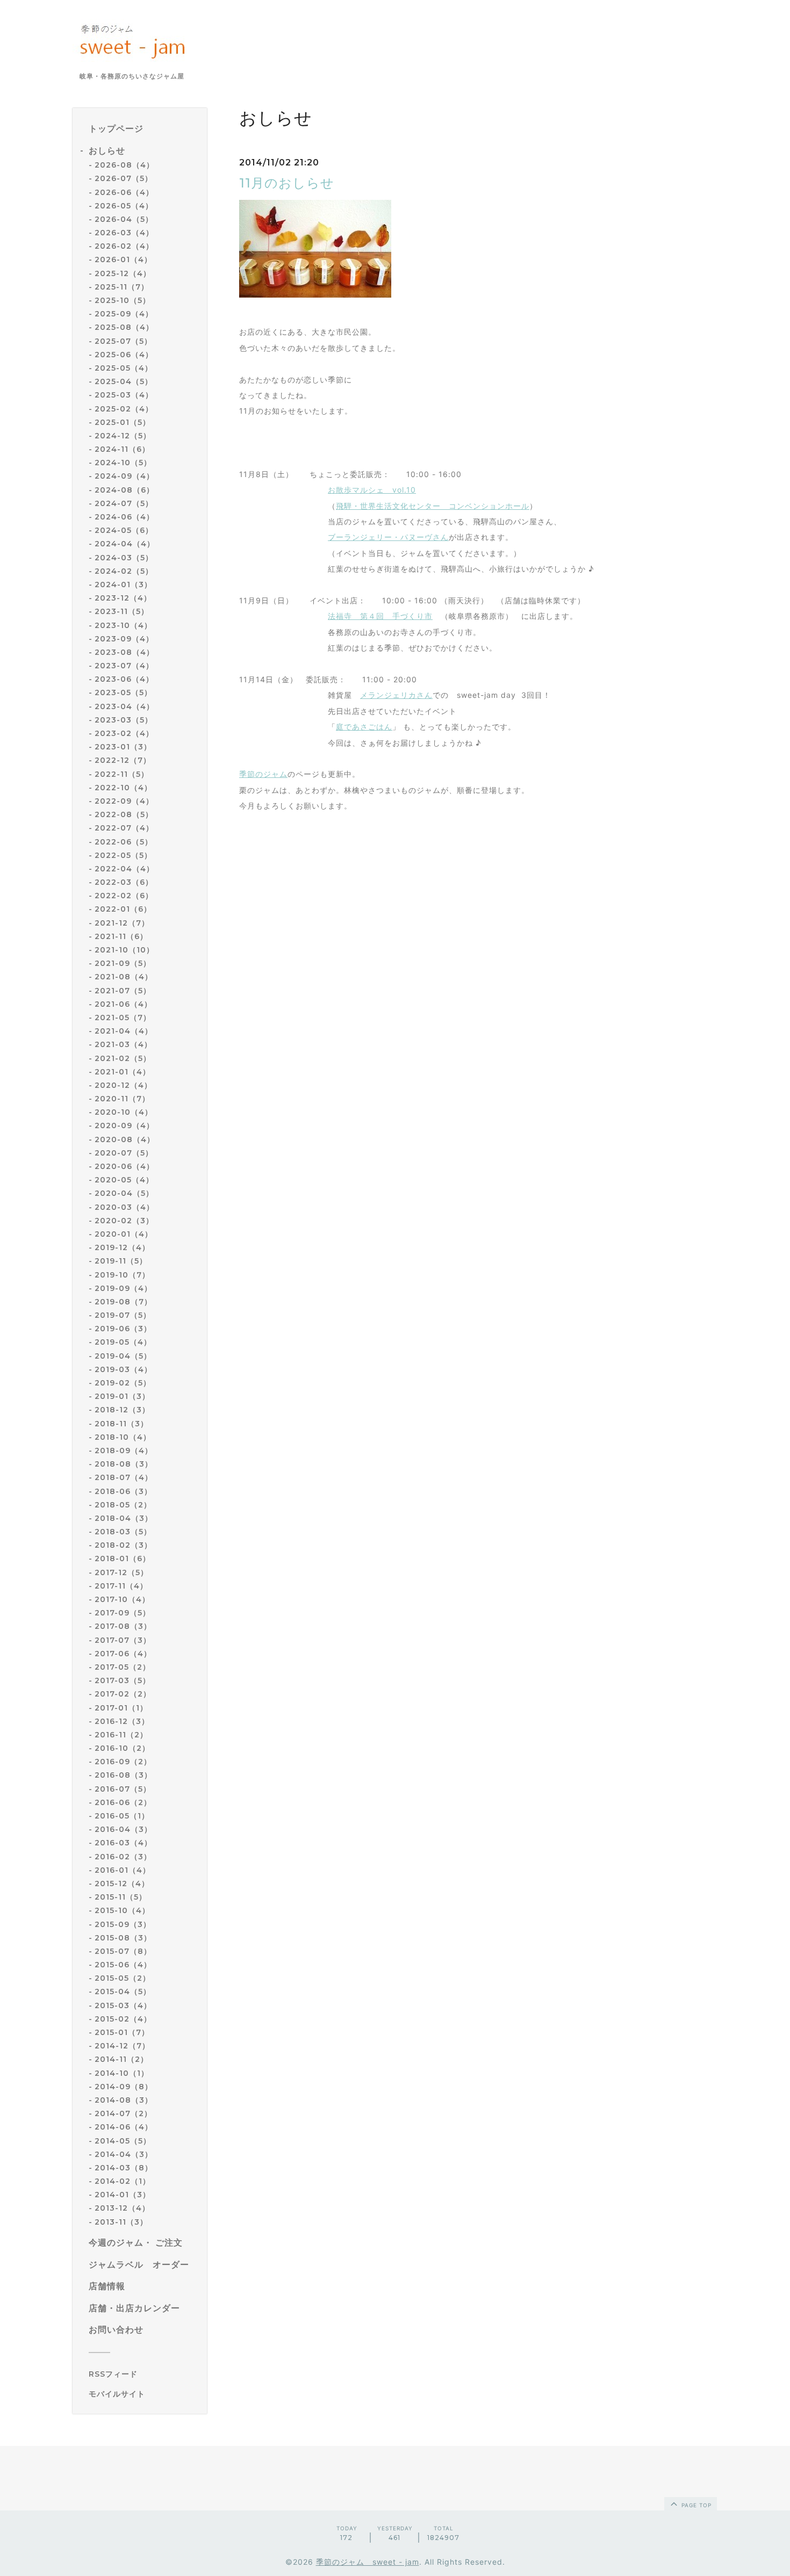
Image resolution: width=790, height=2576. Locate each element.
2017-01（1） (121, 1708)
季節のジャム (263, 774)
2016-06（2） (123, 1802)
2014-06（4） (124, 2127)
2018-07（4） (124, 1477)
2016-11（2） (121, 1735)
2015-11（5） (121, 1897)
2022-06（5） (124, 842)
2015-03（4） (123, 2005)
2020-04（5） (124, 1193)
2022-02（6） (124, 896)
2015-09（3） (123, 1924)
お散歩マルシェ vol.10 (372, 490)
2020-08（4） (125, 1139)
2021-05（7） (123, 1018)
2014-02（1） (123, 2181)
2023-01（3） (123, 747)
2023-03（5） (124, 720)
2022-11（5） (122, 774)
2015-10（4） (122, 1910)
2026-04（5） (124, 219)
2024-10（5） (123, 463)
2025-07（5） (123, 341)
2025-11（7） (122, 287)
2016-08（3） (123, 1775)
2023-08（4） (124, 652)
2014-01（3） (123, 2195)
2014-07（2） (123, 2113)
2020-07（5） (124, 1153)
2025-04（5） (124, 381)
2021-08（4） (124, 977)
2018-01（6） (123, 1558)
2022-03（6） (124, 882)
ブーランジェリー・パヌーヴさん (388, 537)
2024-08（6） (124, 490)
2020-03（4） (124, 1207)
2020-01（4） (124, 1234)
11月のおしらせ (287, 183)
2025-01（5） (123, 422)
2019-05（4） (123, 1342)
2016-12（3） (122, 1721)
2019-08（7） (123, 1302)
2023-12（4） (123, 598)
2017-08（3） (123, 1626)
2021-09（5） (123, 963)
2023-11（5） (122, 611)
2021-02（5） (123, 1058)
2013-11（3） (121, 2222)
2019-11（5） (121, 1261)
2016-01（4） (123, 1870)
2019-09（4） (123, 1288)
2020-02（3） (124, 1221)
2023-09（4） (124, 639)
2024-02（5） (124, 571)
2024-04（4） (125, 544)
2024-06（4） (124, 517)
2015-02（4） (123, 2019)
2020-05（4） (124, 1180)
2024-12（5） (123, 436)
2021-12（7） (122, 923)
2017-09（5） (123, 1613)
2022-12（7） (123, 760)
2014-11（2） (121, 2059)
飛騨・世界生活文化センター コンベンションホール (433, 506)
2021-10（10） (124, 950)
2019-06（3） (123, 1329)
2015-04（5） (123, 1991)
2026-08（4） (124, 165)
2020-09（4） (124, 1125)
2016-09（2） (123, 1762)
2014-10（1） (122, 2073)
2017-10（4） (122, 1599)
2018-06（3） (123, 1491)
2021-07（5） (123, 991)
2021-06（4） (123, 1004)
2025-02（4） (124, 409)
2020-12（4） (123, 1085)
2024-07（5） (124, 503)
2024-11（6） (122, 449)
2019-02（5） (123, 1383)
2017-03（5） (123, 1680)
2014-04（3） (124, 2154)
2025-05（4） (124, 368)
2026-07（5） (124, 178)
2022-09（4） (124, 801)
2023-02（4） (124, 733)
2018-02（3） (123, 1545)
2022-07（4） (124, 828)
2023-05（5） (123, 692)
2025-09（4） (124, 314)
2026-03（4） (124, 233)
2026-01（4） (123, 259)
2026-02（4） (124, 246)
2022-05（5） (123, 855)
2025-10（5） (123, 300)
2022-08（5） (124, 814)
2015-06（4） (123, 1965)
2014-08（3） (124, 2100)
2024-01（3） (123, 585)
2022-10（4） (123, 788)
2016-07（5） (123, 1789)
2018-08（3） (124, 1464)
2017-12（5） (121, 1572)
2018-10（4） (123, 1437)
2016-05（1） (122, 1816)
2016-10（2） (122, 1748)
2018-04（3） (124, 1518)
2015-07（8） (123, 1951)
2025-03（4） (124, 395)
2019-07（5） (123, 1315)
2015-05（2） (123, 1978)
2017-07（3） (123, 1640)
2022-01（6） (123, 909)
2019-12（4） (122, 1247)
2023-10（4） (123, 625)
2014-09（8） (124, 2087)
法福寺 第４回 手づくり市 (380, 616)
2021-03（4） (123, 1044)
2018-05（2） (123, 1505)
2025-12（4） (123, 273)
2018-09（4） (124, 1451)
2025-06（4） (124, 355)
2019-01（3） (122, 1396)
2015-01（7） (122, 2032)
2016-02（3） (123, 1857)
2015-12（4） (122, 1884)
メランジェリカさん (396, 695)
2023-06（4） (124, 679)
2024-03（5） (124, 558)
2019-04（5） (123, 1356)
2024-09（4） (124, 476)
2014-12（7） (122, 2046)
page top (695, 2505)
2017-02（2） (123, 1694)
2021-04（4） (124, 1031)
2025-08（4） (124, 327)
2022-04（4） (124, 869)
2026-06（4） (124, 192)
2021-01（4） (123, 1072)
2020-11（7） (122, 1099)
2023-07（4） (124, 666)
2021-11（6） (121, 936)
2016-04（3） (123, 1829)
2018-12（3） (122, 1410)
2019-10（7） (122, 1275)
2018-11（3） (121, 1424)
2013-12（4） (122, 2208)
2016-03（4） (123, 1843)
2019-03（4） (123, 1369)
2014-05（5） (123, 2141)
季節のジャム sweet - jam (368, 2562)
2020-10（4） (124, 1112)
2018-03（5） (123, 1532)
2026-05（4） (124, 206)
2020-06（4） (124, 1166)
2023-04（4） (124, 706)
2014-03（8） (124, 2168)
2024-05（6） (124, 530)
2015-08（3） (123, 1938)
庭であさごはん (364, 727)
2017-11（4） (121, 1586)
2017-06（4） (123, 1654)
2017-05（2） (123, 1667)
